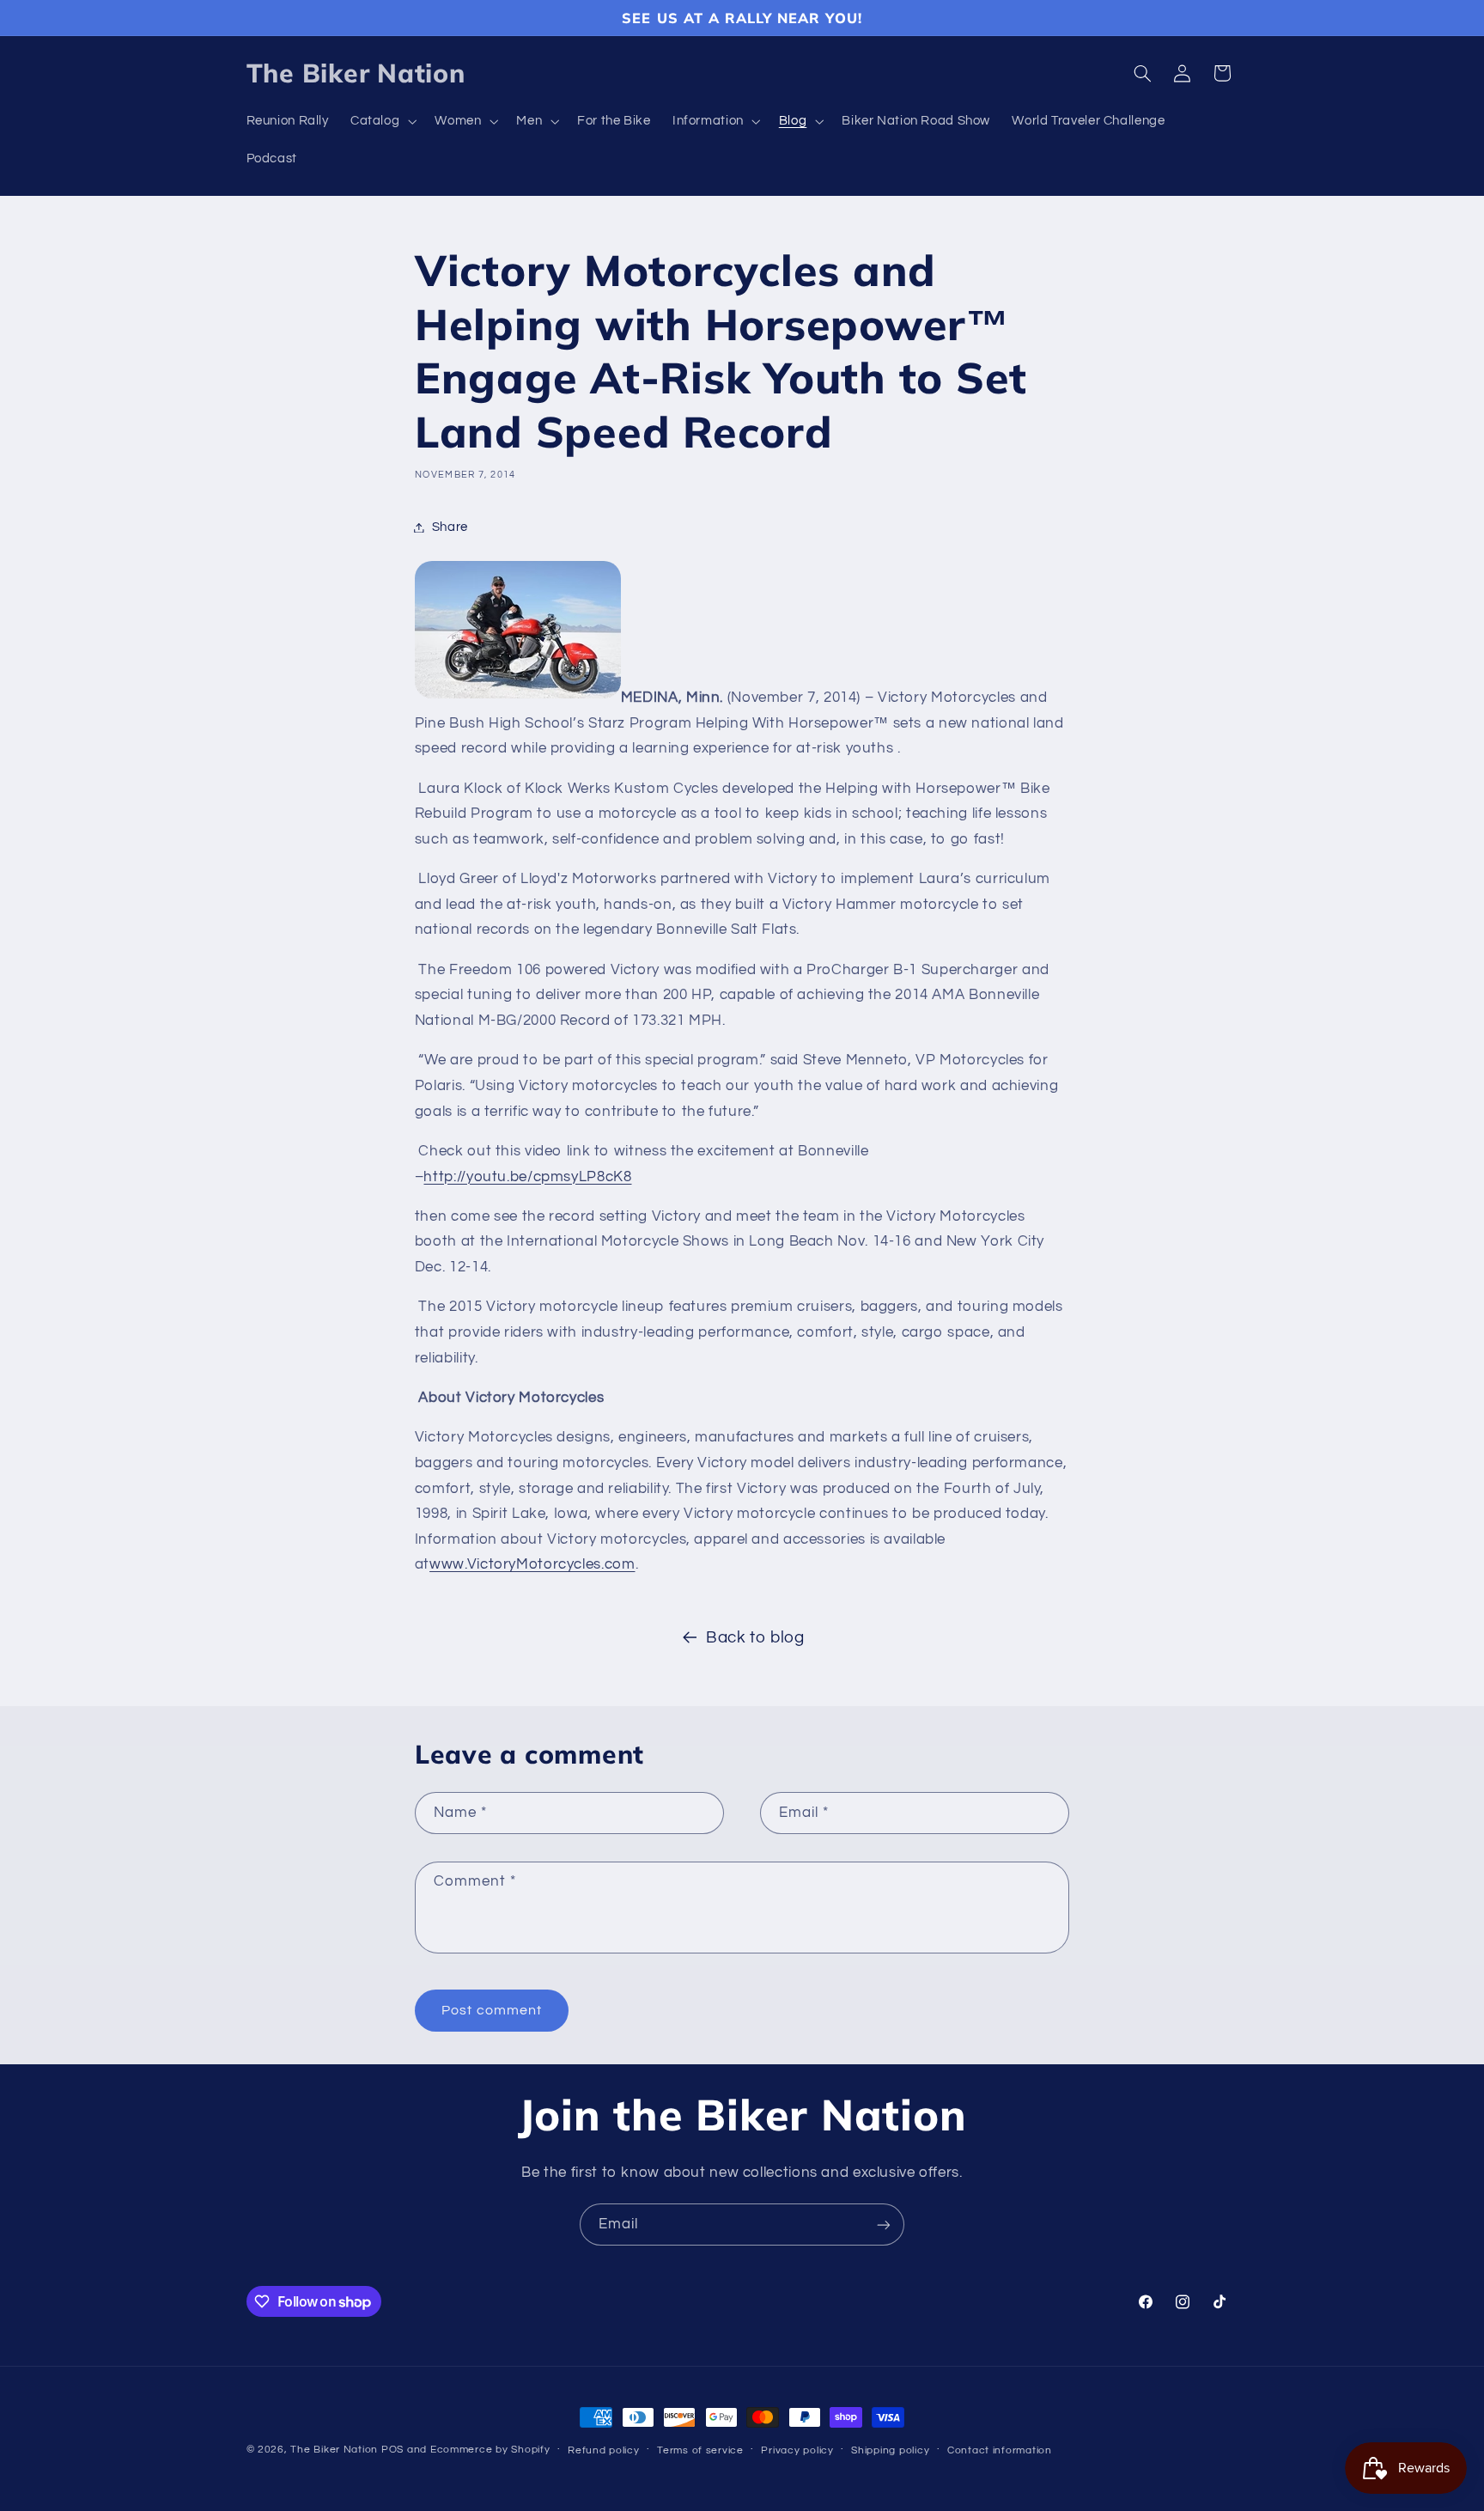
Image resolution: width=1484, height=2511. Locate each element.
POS (392, 2450)
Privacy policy (797, 2450)
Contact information (1000, 2450)
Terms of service (700, 2450)
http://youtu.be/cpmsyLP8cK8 (527, 1177)
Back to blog (755, 1638)
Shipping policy (890, 2450)
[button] (381, 122)
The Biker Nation (334, 2450)
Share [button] (450, 527)
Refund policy (604, 2450)
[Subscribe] (884, 2225)
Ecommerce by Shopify (490, 2450)
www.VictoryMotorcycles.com (532, 1564)
